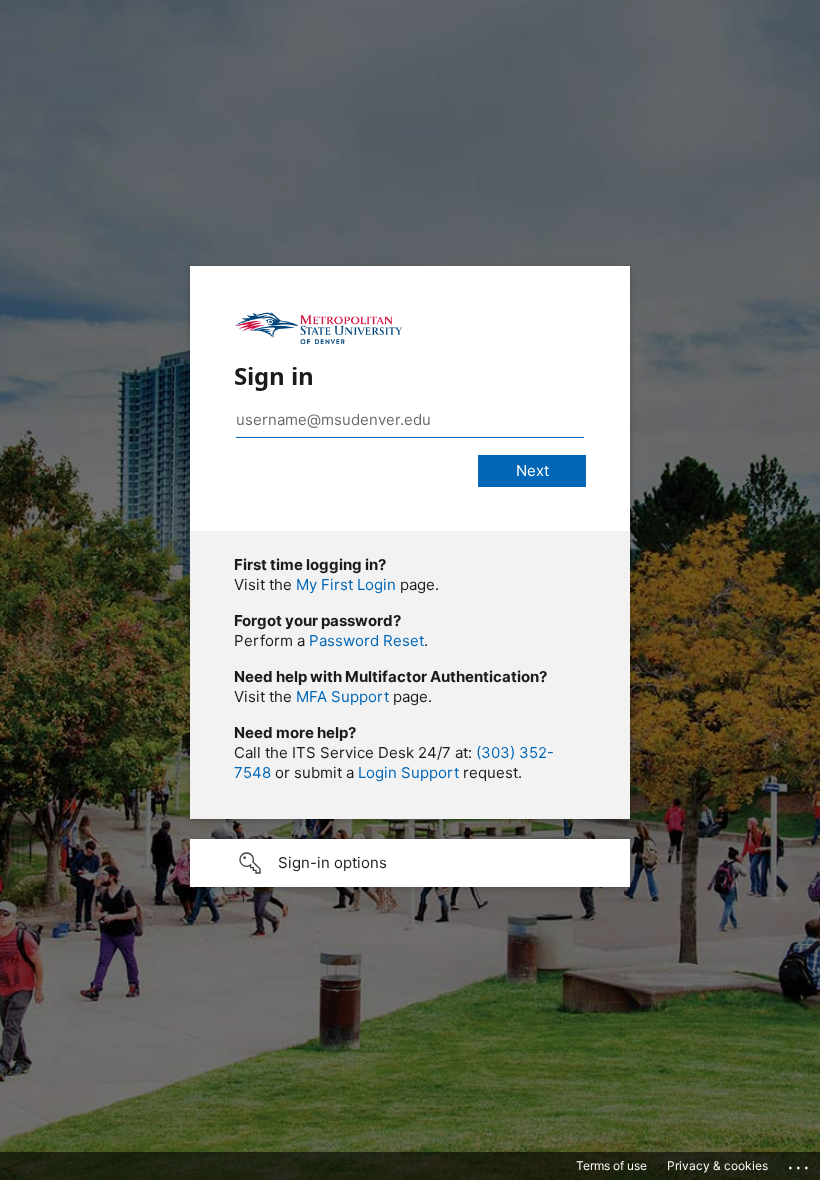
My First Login (346, 584)
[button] (410, 863)
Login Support (408, 772)
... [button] (800, 1163)
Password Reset (366, 640)
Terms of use (611, 1165)
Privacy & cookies (717, 1165)
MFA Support (342, 696)
